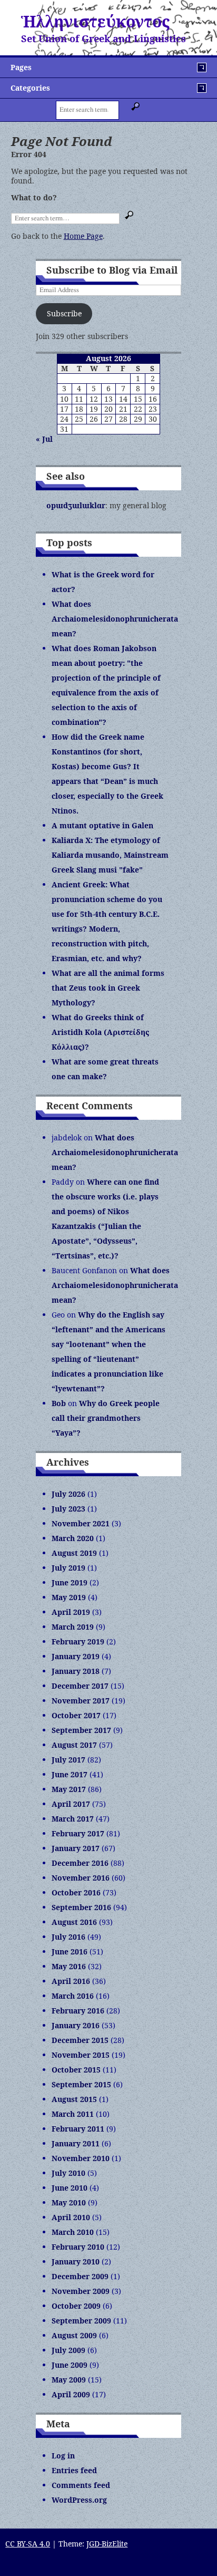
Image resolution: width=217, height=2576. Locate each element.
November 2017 (81, 1701)
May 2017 (69, 1789)
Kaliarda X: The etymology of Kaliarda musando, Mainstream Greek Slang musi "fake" (110, 855)
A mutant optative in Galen (102, 825)
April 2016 (71, 1981)
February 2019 (78, 1642)
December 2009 (80, 2276)
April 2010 (71, 2217)
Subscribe (64, 313)
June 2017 (70, 1774)
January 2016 (76, 2025)
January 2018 (76, 1671)
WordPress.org (79, 2500)
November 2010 (81, 2158)
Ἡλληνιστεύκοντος (95, 21)
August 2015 (74, 2099)
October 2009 (76, 2306)
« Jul (44, 439)
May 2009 (69, 2380)
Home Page (83, 236)
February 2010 (78, 2247)
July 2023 (68, 1509)
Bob (59, 1403)
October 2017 (76, 1715)
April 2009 (71, 2394)
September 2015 (81, 2084)
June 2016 (70, 1952)
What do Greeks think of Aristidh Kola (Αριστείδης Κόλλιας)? (100, 1032)
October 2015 (76, 2070)
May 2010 (69, 2202)
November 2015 (81, 2055)
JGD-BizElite (107, 2544)
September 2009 (81, 2321)
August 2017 (74, 1745)
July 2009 (68, 2350)
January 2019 (76, 1656)
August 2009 (74, 2335)
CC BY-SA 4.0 (28, 2544)
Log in (63, 2456)
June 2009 (70, 2365)
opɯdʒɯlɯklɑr (76, 505)
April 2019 (71, 1612)
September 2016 (81, 1907)
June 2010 (70, 2188)
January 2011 (76, 2143)
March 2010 (73, 2232)
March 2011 (73, 2114)
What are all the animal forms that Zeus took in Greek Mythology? (108, 988)
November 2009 (81, 2291)
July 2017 (68, 1760)
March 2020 (73, 1538)
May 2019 (69, 1597)
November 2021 (81, 1523)
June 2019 (70, 1582)
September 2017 (81, 1730)
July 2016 (68, 1937)
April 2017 (71, 1804)
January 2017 (76, 1848)
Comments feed (81, 2485)
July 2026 (68, 1494)
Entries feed (74, 2470)
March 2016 (73, 1996)
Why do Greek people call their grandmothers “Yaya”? (106, 1418)
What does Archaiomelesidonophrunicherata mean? (115, 619)
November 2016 (81, 1878)
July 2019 (68, 1568)
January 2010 (76, 2262)
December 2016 (80, 1863)
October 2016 (76, 1892)
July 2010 (68, 2173)
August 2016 (74, 1922)
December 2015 (80, 2040)
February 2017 (78, 1833)
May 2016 (69, 1966)
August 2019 (74, 1553)
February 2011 (78, 2129)
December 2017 (80, 1686)
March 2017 (73, 1819)
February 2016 (78, 2011)
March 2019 (73, 1627)
